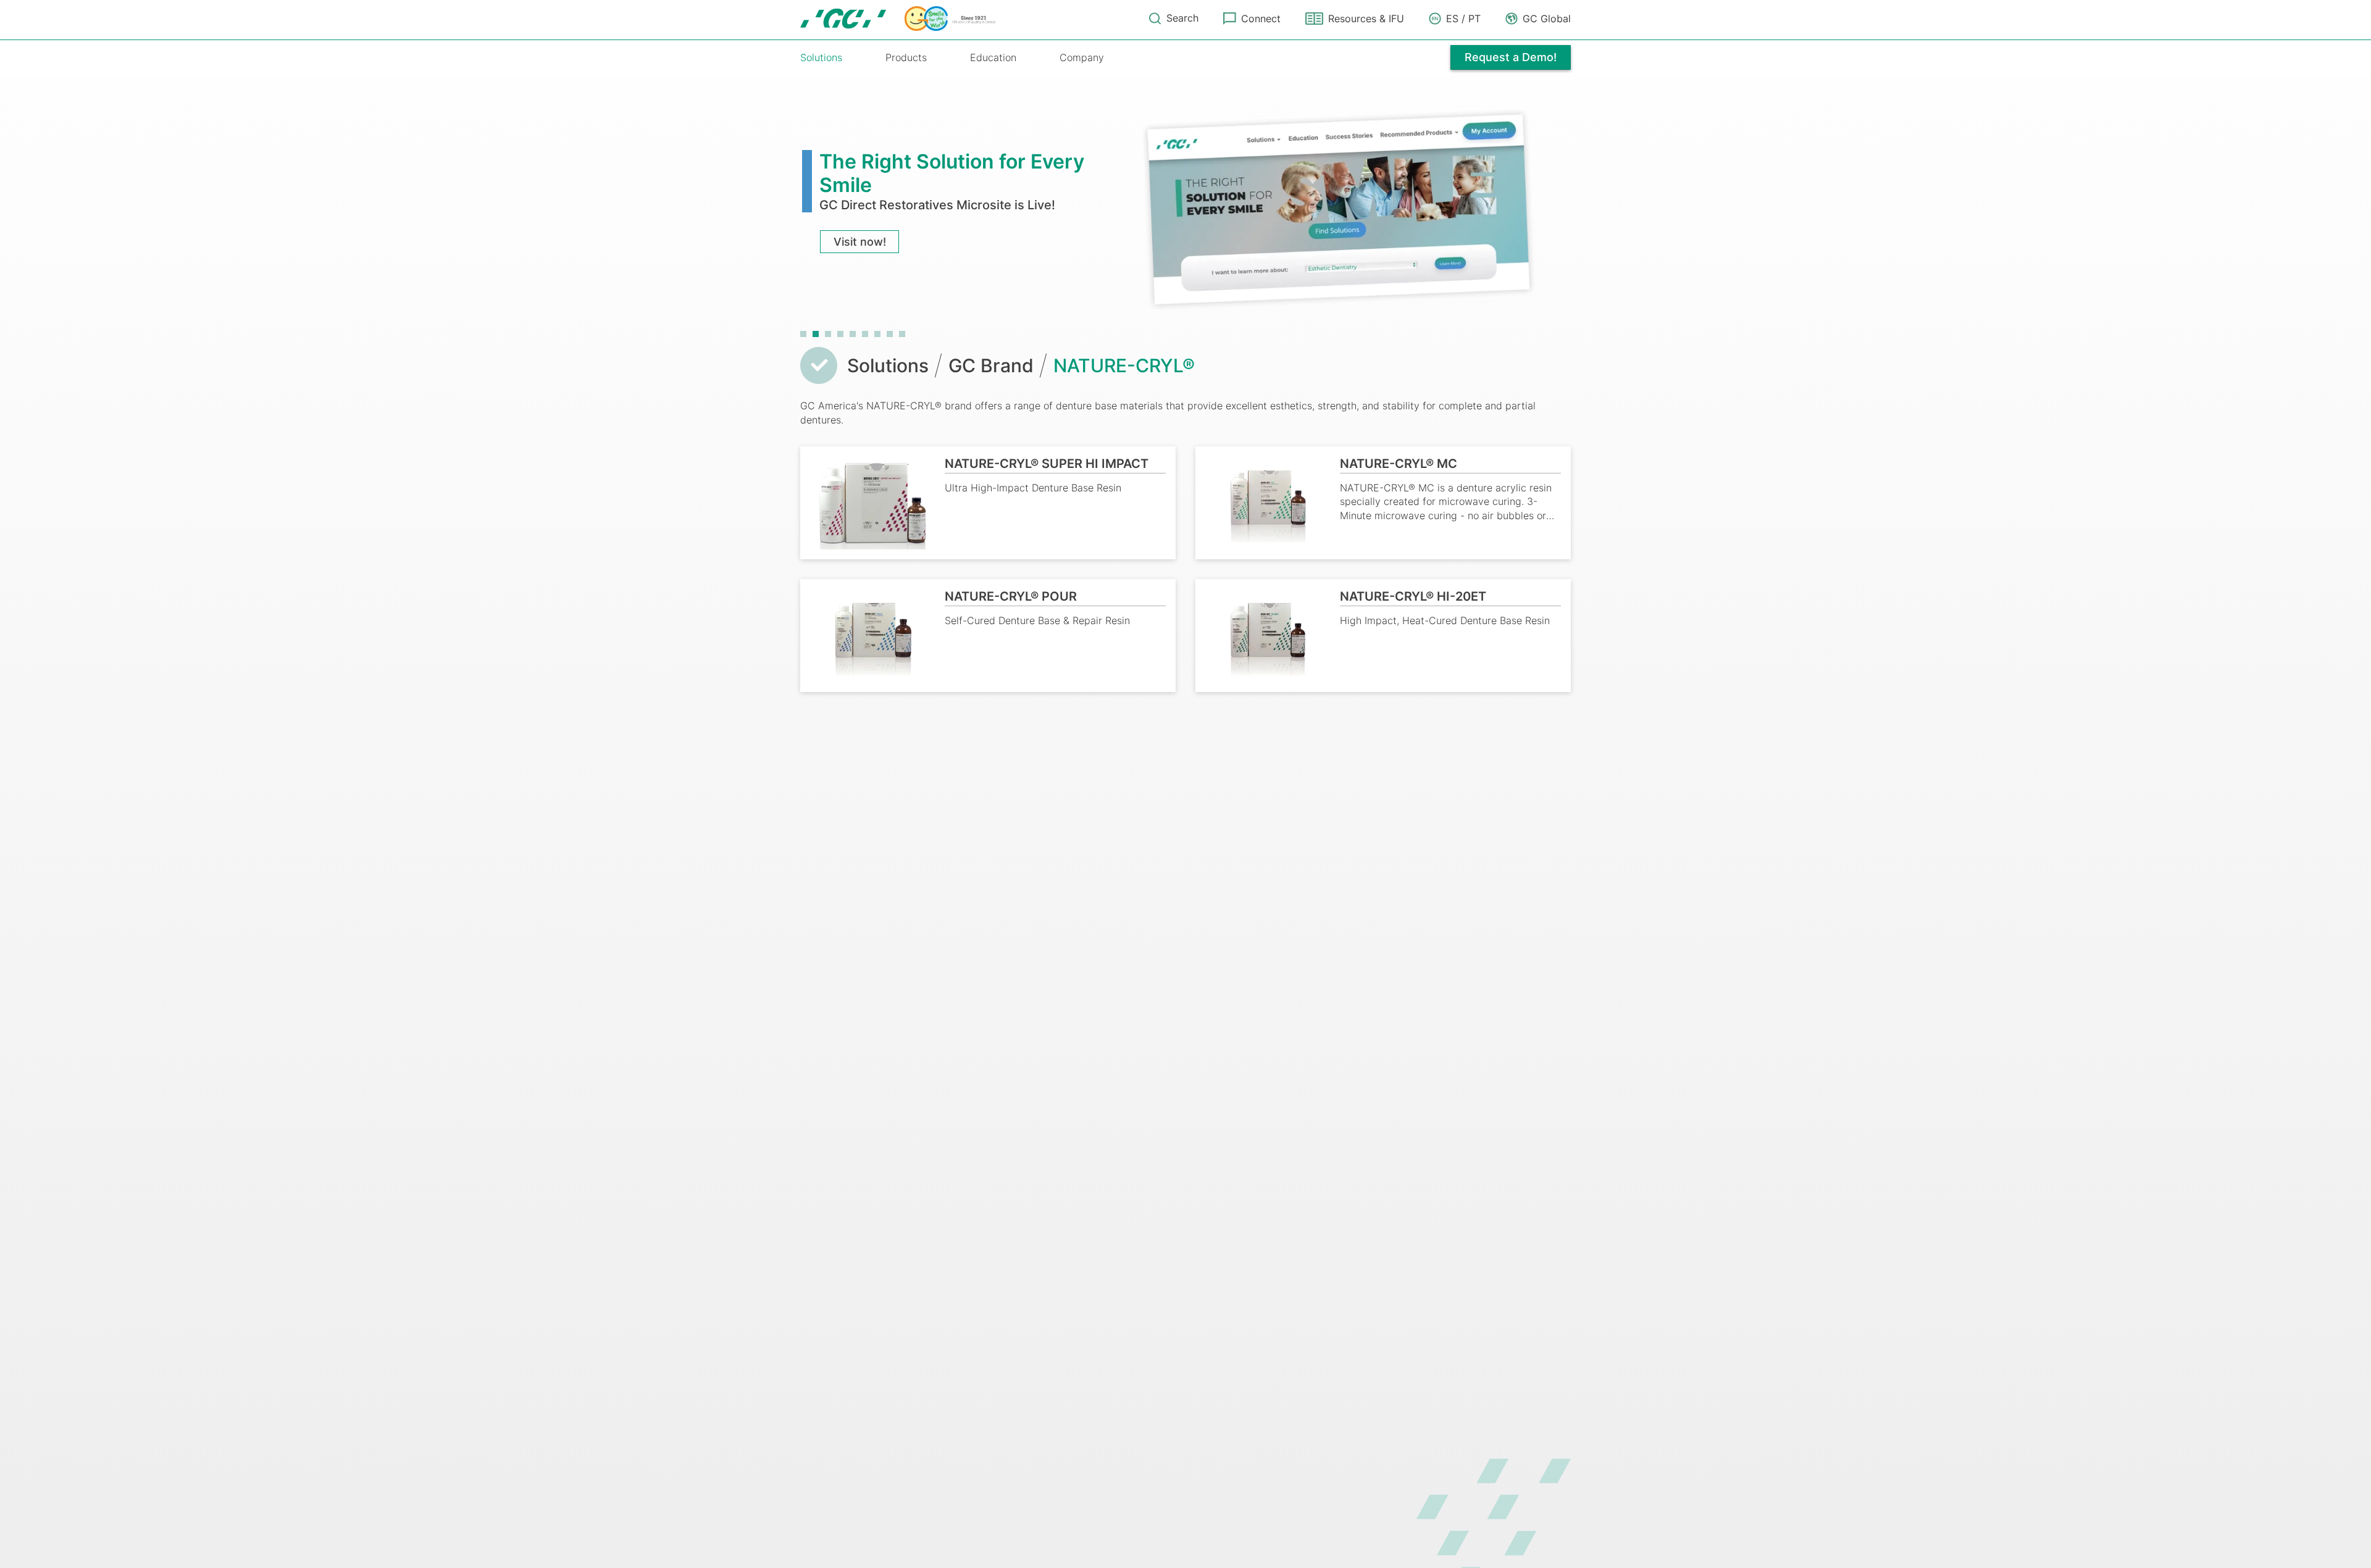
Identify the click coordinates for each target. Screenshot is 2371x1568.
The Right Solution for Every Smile (952, 173)
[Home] (898, 19)
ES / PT (1463, 19)
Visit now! (860, 242)
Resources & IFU (1366, 19)
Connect (1261, 19)
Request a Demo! (1511, 57)
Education (993, 57)
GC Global (1547, 19)
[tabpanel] (1185, 208)
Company (1082, 57)
